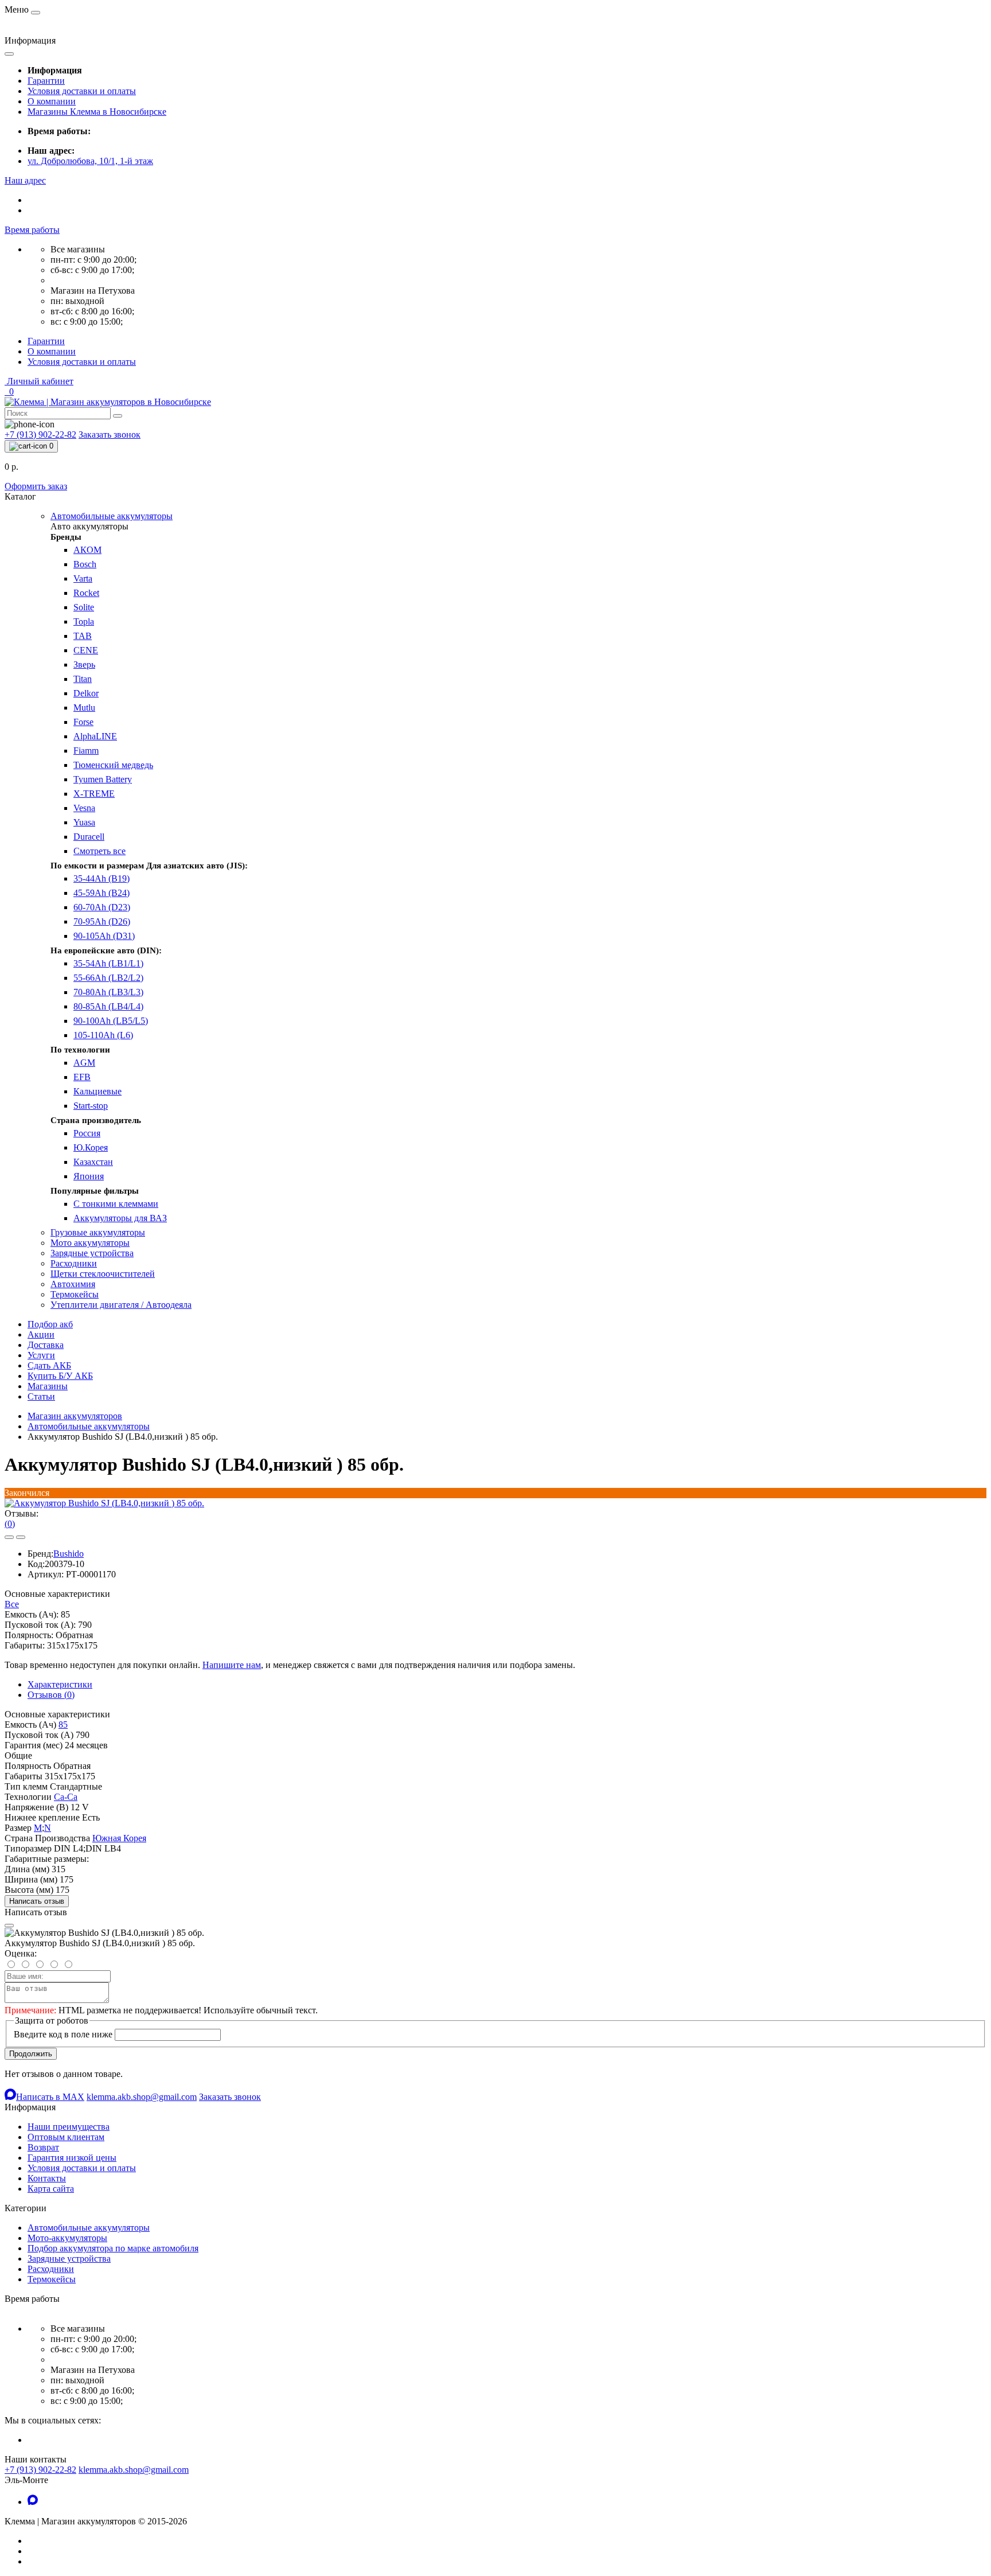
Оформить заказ (36, 486)
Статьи (41, 1396)
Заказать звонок (110, 434)
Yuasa (84, 822)
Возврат (43, 2147)
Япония (89, 1176)
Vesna (84, 808)
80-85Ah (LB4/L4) (108, 1006)
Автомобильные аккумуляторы (89, 1426)
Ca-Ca (66, 1797)
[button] (25, 180)
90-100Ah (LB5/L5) (111, 1021)
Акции (41, 1334)
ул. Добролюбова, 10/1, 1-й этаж (90, 161)
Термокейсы (52, 2279)
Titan (83, 679)
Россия (87, 1133)
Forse (83, 722)
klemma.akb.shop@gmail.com (134, 2470)
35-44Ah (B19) (102, 878)
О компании (52, 101)
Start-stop (91, 1106)
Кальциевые (97, 1091)
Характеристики (60, 1684)
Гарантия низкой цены (72, 2158)
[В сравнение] (21, 1537)
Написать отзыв (37, 1901)
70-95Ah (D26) (102, 921)
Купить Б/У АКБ (60, 1376)
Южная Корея (119, 1838)
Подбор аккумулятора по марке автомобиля (113, 2248)
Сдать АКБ (49, 1365)
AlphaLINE (95, 736)
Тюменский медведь (113, 765)
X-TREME (94, 794)
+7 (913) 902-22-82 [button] (40, 2470)
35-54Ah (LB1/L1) (108, 963)
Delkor (86, 693)
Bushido (69, 1554)
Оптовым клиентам (66, 2137)
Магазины (48, 1386)
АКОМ (87, 550)
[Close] (9, 1926)
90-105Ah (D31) (104, 936)
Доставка (46, 1345)
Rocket (86, 593)
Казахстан (93, 1162)
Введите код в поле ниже (63, 2034)
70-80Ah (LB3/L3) (108, 992)
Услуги (41, 1355)
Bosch (85, 564)
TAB (83, 636)
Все (12, 1604)
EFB (82, 1077)
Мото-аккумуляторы (67, 2238)
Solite (84, 607)
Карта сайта (51, 2189)
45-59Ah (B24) (102, 893)
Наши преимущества (69, 2127)
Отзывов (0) (51, 1695)
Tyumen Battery (103, 779)
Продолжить (31, 2054)
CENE (86, 650)
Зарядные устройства (69, 2259)
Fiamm (86, 751)
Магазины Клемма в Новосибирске (97, 112)
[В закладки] (9, 1537)
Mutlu (84, 708)
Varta (83, 578)
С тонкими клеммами (116, 1204)
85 (63, 1725)
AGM (84, 1063)
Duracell (89, 837)
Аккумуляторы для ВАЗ (120, 1218)
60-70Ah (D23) (102, 907)
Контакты (47, 2178)
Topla (84, 621)
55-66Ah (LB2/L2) (108, 978)
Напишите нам (232, 1665)
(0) (10, 1524)
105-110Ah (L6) (103, 1035)
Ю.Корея (91, 1147)
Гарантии (46, 81)
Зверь (84, 665)
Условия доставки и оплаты (82, 91)
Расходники (51, 2269)
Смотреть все (100, 851)
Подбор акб (50, 1324)
